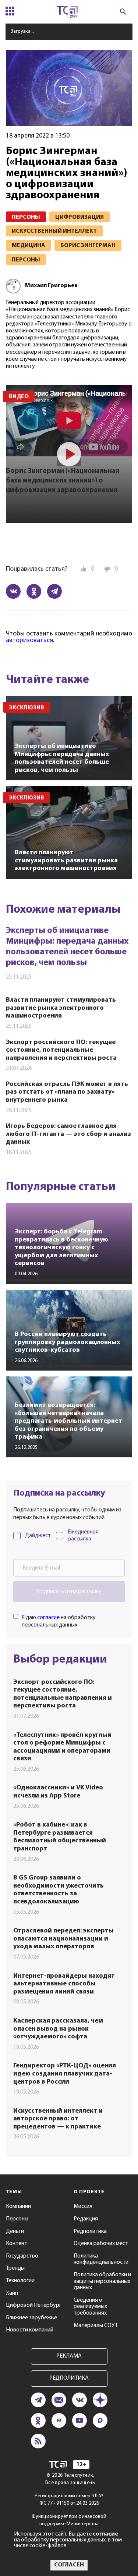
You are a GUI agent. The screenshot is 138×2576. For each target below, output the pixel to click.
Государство (22, 2256)
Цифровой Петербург (34, 2305)
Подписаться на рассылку (69, 1592)
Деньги (15, 2231)
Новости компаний (30, 2330)
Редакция (86, 2219)
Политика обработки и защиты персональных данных (102, 2281)
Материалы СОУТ (96, 2326)
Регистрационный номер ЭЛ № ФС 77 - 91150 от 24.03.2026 (69, 2500)
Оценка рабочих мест (101, 2244)
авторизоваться (29, 641)
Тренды (15, 2268)
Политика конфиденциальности (101, 2259)
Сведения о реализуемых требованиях (90, 2307)
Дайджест (38, 1536)
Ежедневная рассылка (83, 1535)
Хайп (12, 2293)
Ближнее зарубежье (31, 2318)
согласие (48, 1618)
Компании (18, 2206)
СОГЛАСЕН (69, 2565)
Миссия (83, 2206)
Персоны (17, 2219)
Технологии (20, 2281)
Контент (17, 2244)
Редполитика (90, 2231)
